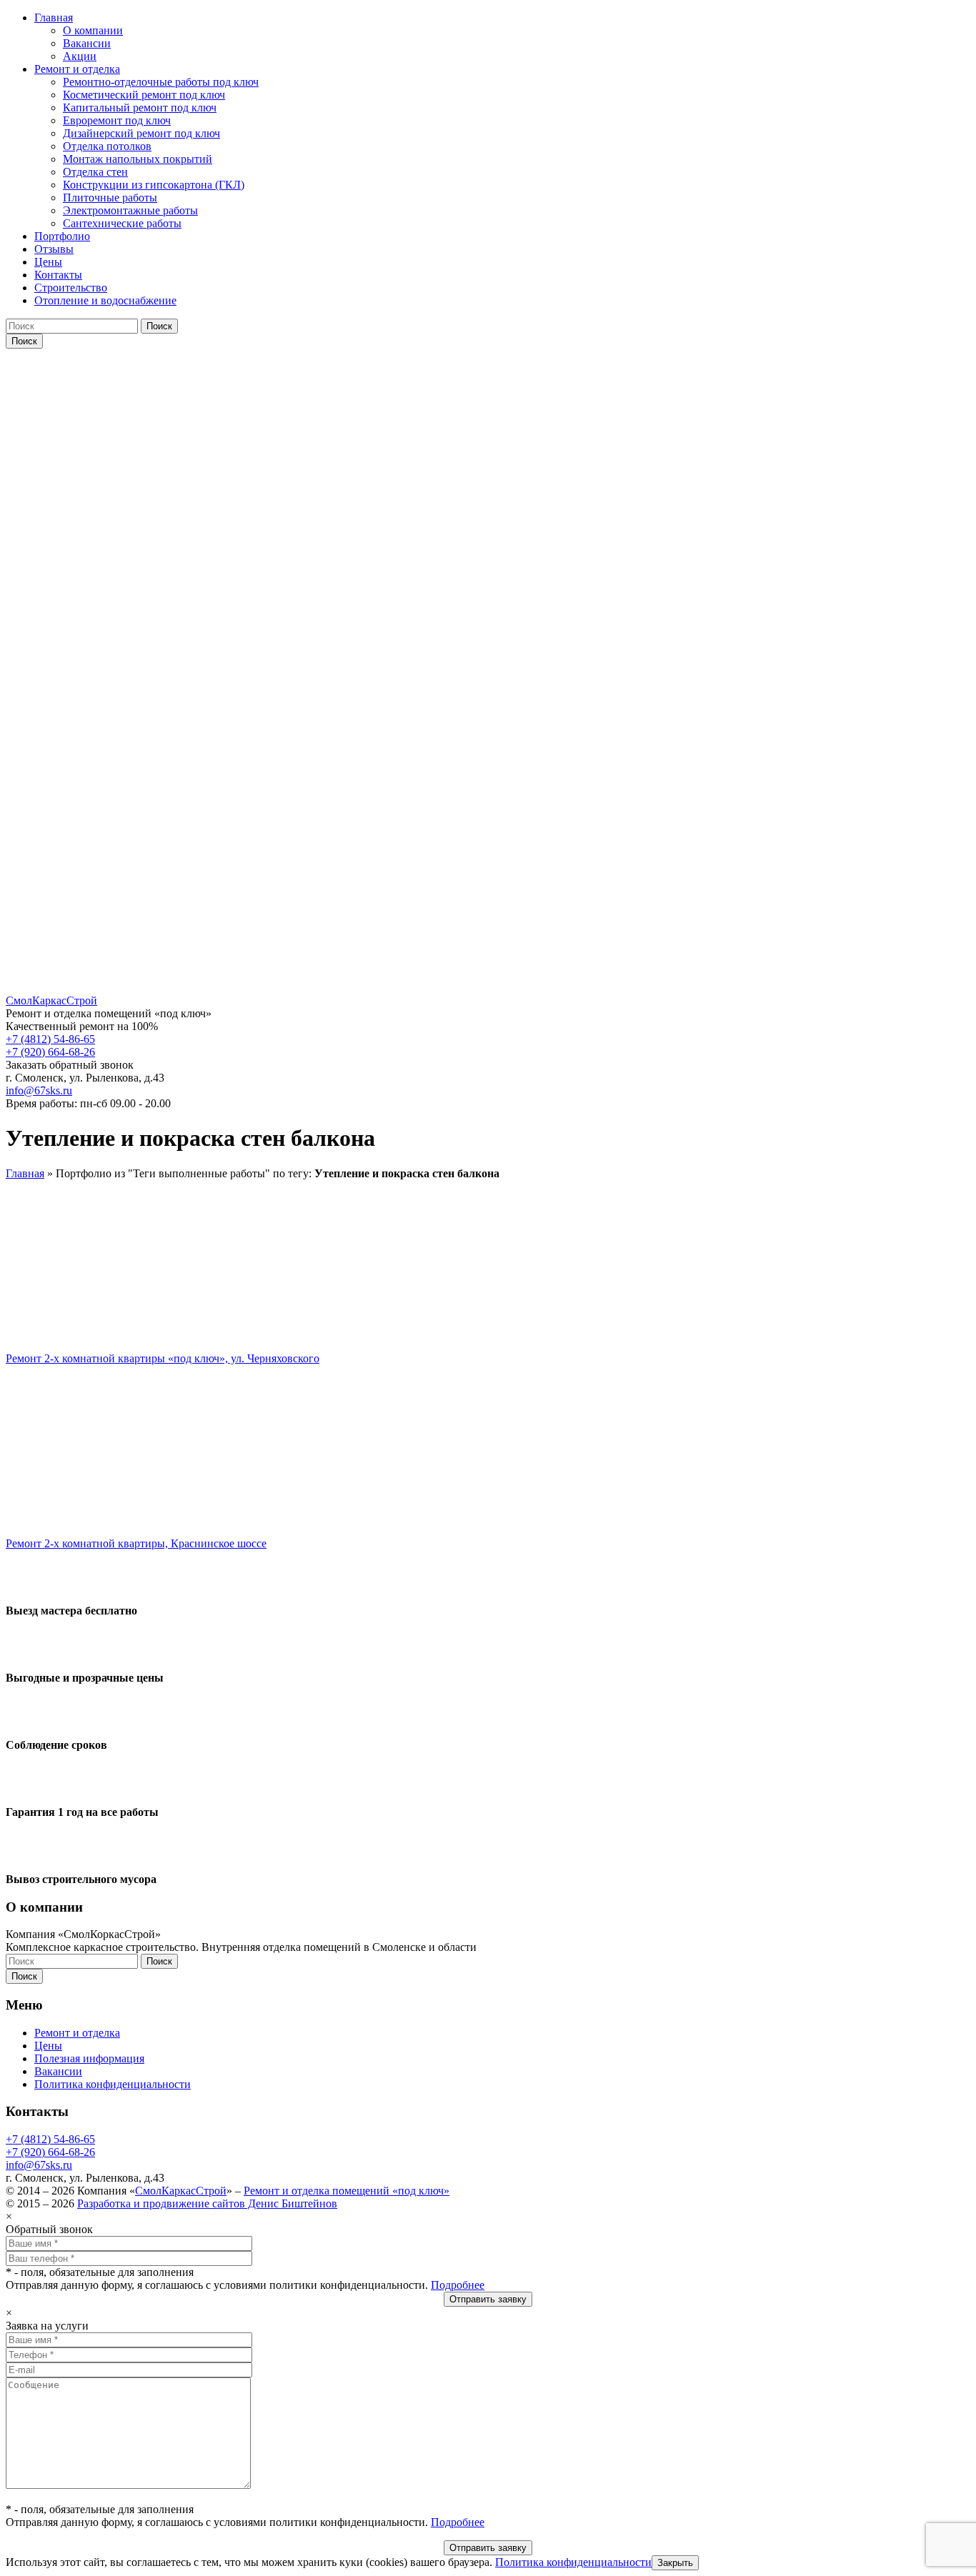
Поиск (159, 326)
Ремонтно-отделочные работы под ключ (161, 82)
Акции (80, 56)
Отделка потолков (107, 146)
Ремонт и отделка (77, 69)
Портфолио (62, 236)
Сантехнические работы (122, 223)
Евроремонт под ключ (117, 120)
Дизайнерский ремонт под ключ (141, 133)
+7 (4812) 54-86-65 (50, 1039)
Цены (48, 262)
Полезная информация (89, 2058)
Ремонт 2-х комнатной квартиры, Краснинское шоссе (136, 1543)
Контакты (58, 275)
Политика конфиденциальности (113, 2084)
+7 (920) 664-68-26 (50, 1052)
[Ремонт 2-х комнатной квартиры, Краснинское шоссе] (115, 1519)
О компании (93, 30)
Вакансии (87, 43)
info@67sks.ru (39, 1090)
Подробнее (458, 2285)
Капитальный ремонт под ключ (140, 108)
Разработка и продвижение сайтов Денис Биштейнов (207, 2203)
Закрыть (675, 2563)
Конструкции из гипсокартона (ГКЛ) (154, 185)
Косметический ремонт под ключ (144, 95)
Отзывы (54, 249)
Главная (54, 18)
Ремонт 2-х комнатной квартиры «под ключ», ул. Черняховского (163, 1358)
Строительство (71, 288)
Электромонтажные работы (130, 210)
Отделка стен (95, 172)
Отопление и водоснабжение (105, 300)
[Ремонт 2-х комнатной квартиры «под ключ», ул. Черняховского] (115, 1334)
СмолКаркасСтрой (181, 2191)
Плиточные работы (110, 198)
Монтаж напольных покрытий (138, 159)
